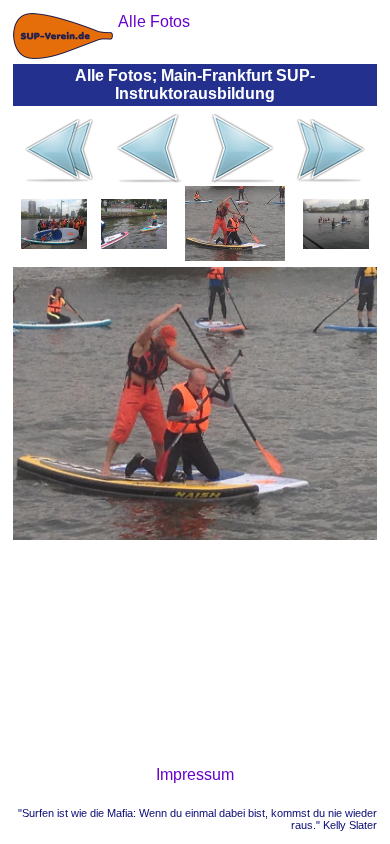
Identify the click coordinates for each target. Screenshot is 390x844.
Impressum (195, 774)
